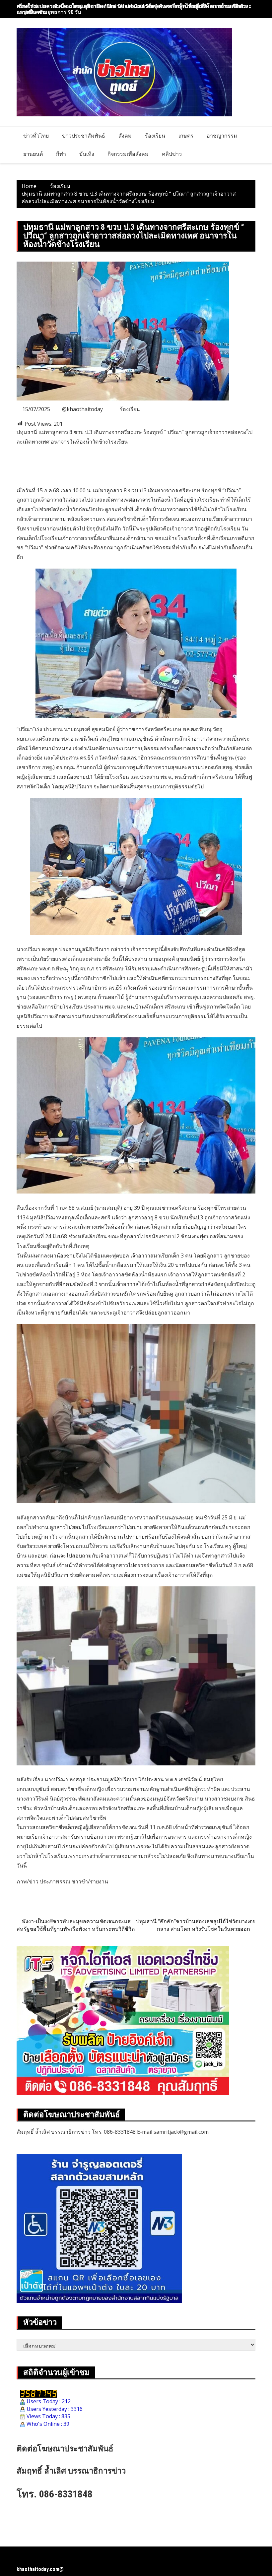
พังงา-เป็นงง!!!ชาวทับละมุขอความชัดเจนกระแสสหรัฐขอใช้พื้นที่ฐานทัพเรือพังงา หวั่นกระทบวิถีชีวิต (76, 1925)
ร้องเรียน (155, 136)
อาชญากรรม (222, 136)
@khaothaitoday (82, 409)
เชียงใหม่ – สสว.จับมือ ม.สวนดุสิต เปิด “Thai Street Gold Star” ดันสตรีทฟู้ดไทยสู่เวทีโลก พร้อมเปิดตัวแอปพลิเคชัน (131, 9)
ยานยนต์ (33, 154)
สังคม (125, 136)
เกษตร (186, 136)
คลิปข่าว (172, 154)
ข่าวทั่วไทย (36, 136)
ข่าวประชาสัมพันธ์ (84, 136)
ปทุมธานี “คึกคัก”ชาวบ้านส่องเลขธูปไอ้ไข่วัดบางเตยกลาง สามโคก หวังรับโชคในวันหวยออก (196, 1925)
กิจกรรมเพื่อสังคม (128, 154)
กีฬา (61, 154)
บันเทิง (87, 154)
